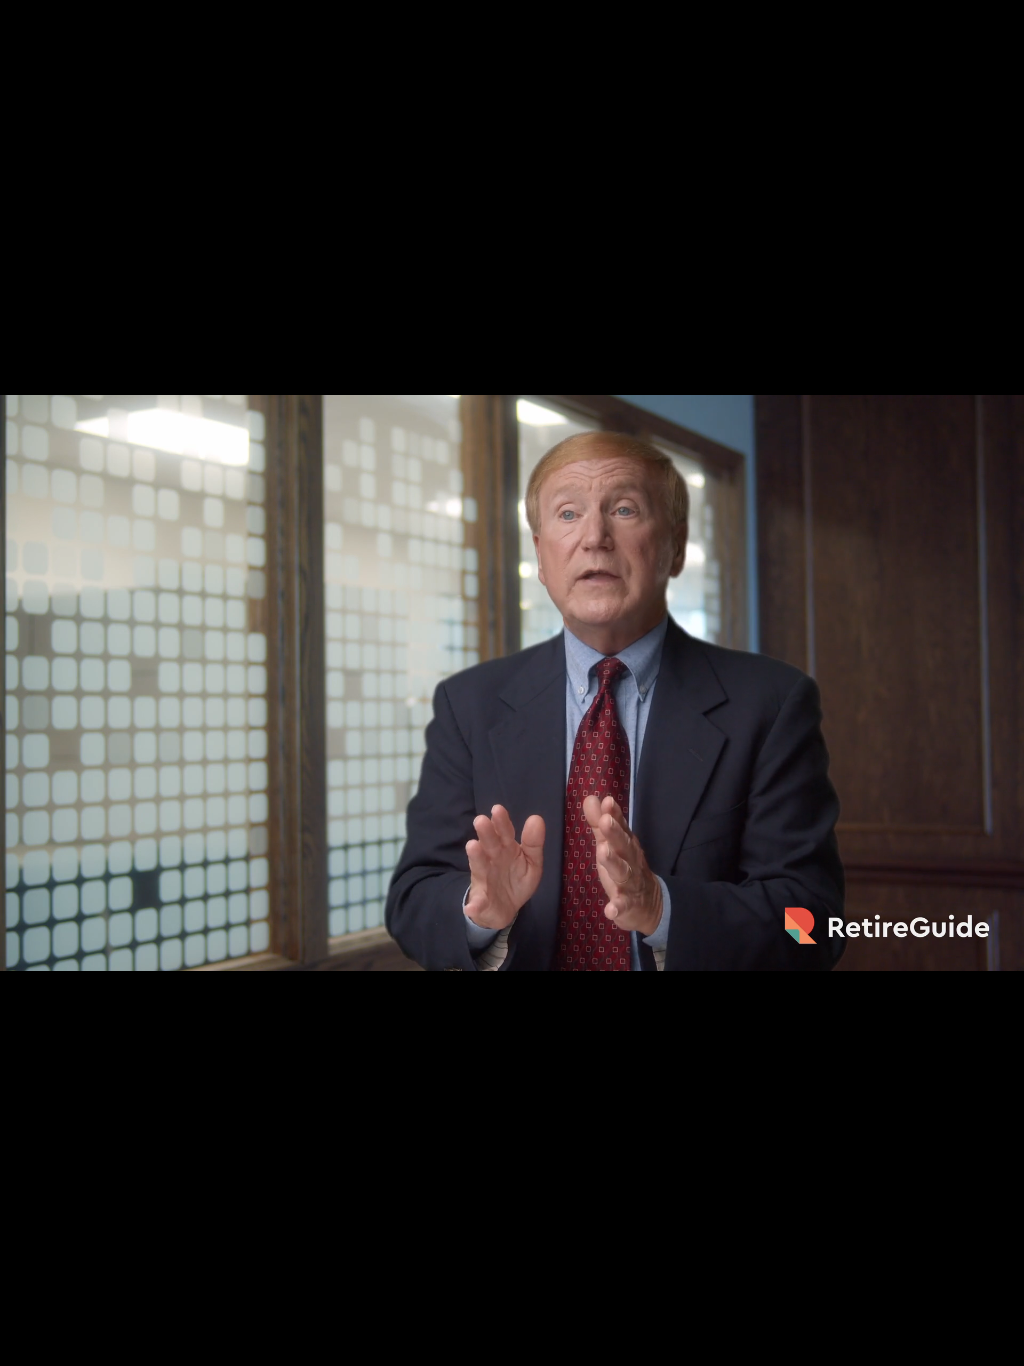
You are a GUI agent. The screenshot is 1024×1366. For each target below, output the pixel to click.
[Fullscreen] (998, 1344)
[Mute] (894, 1344)
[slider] (487, 1344)
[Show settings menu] (946, 1344)
